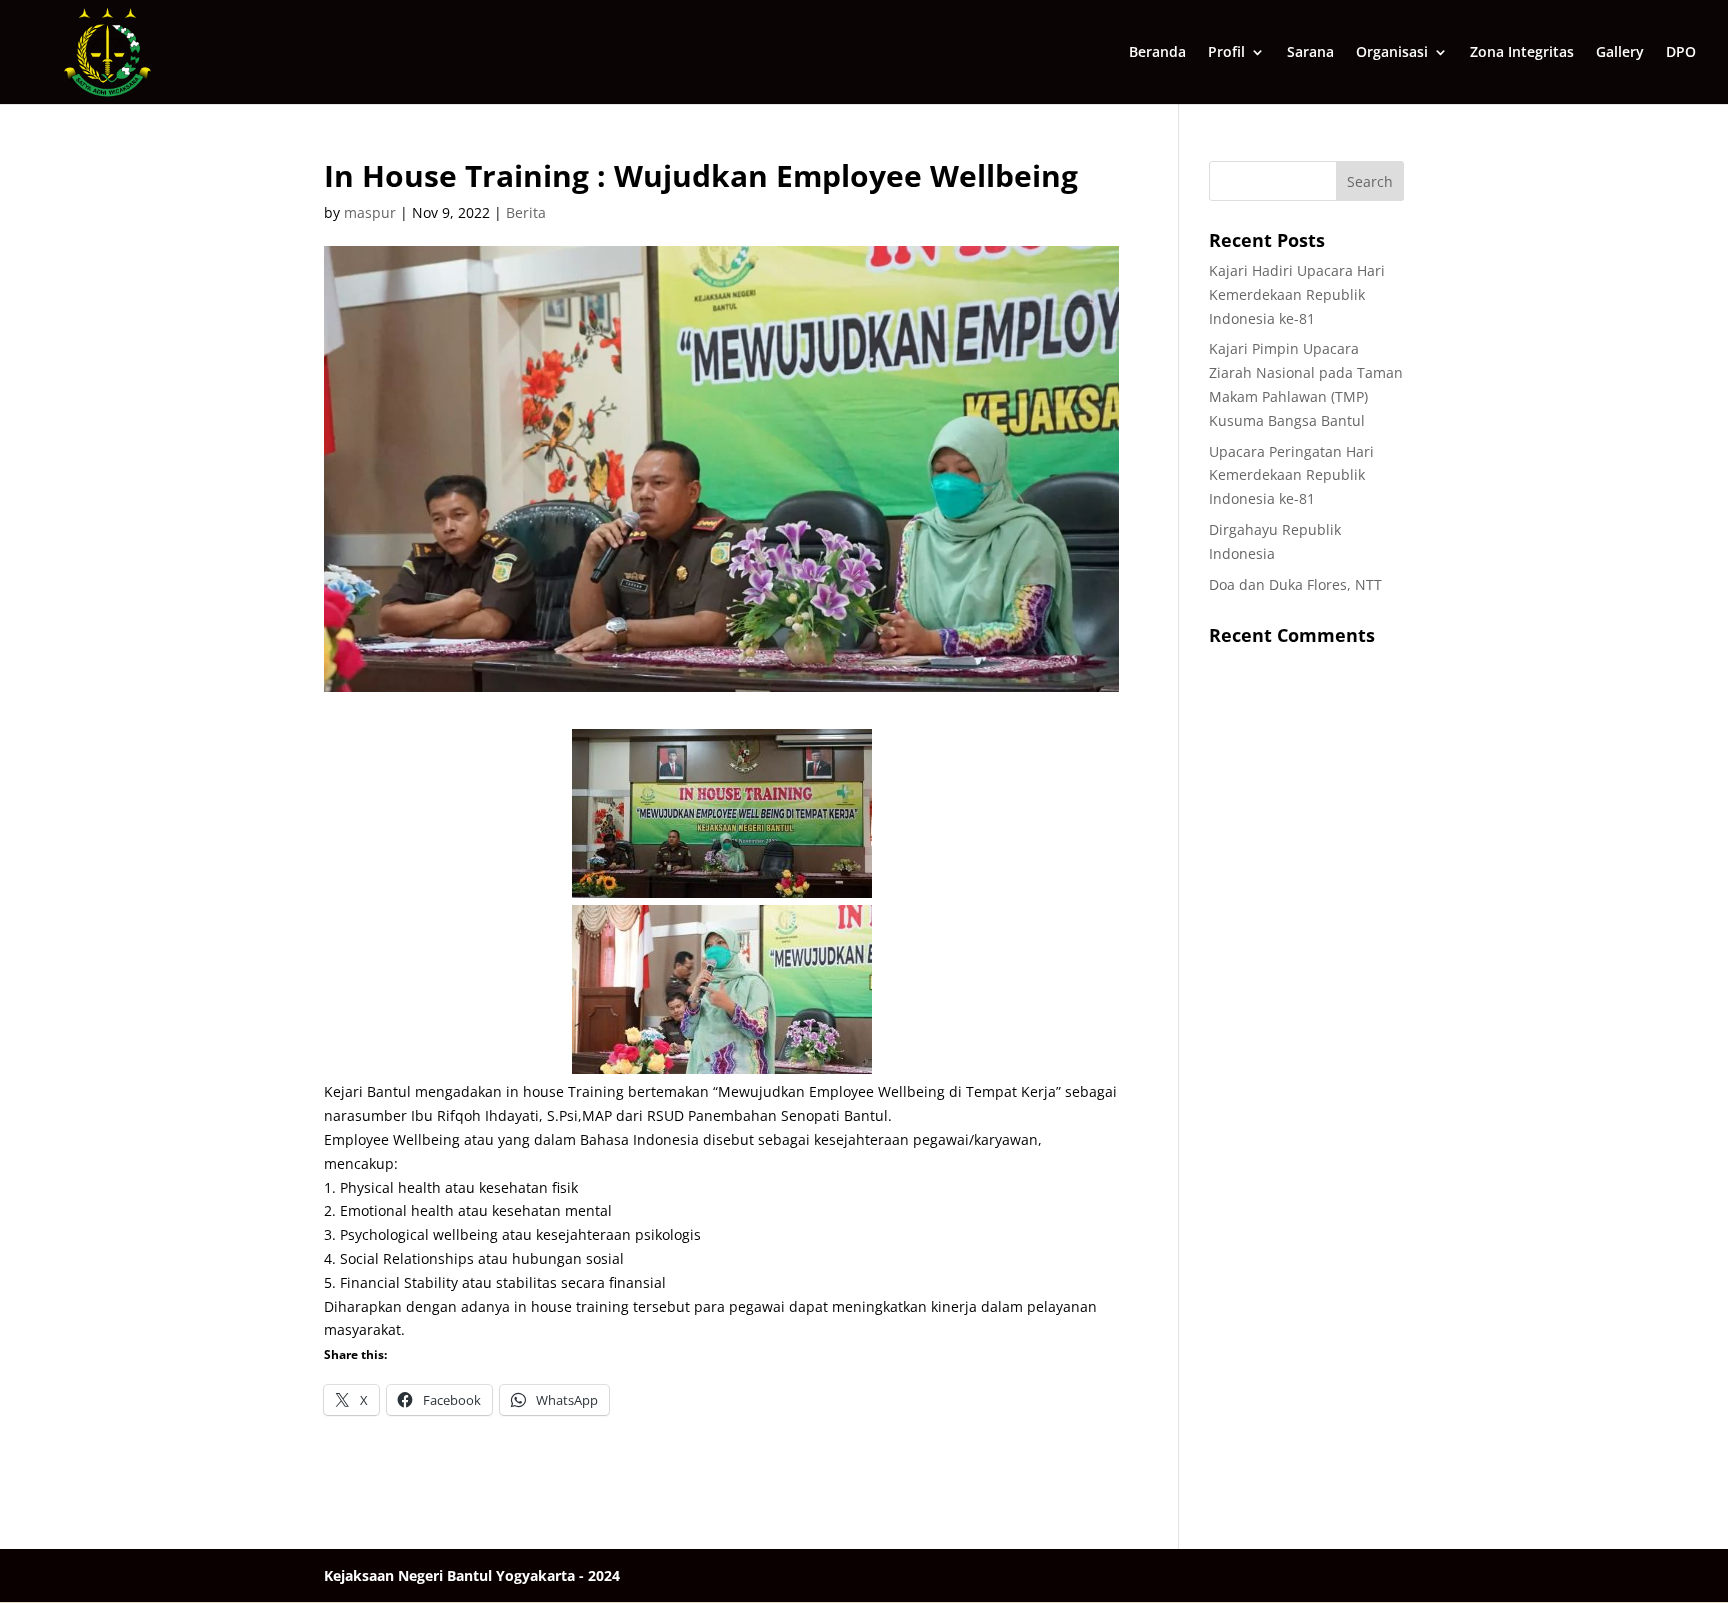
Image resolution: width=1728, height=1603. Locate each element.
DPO (1681, 53)
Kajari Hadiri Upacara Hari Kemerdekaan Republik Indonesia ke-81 (1297, 294)
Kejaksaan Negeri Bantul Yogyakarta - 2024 (472, 1575)
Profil (1226, 53)
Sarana (1310, 53)
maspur (370, 212)
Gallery (1620, 53)
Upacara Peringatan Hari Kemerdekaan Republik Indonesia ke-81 (1291, 475)
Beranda (1157, 53)
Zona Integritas (1522, 53)
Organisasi (1392, 53)
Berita (526, 212)
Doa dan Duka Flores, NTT (1295, 584)
